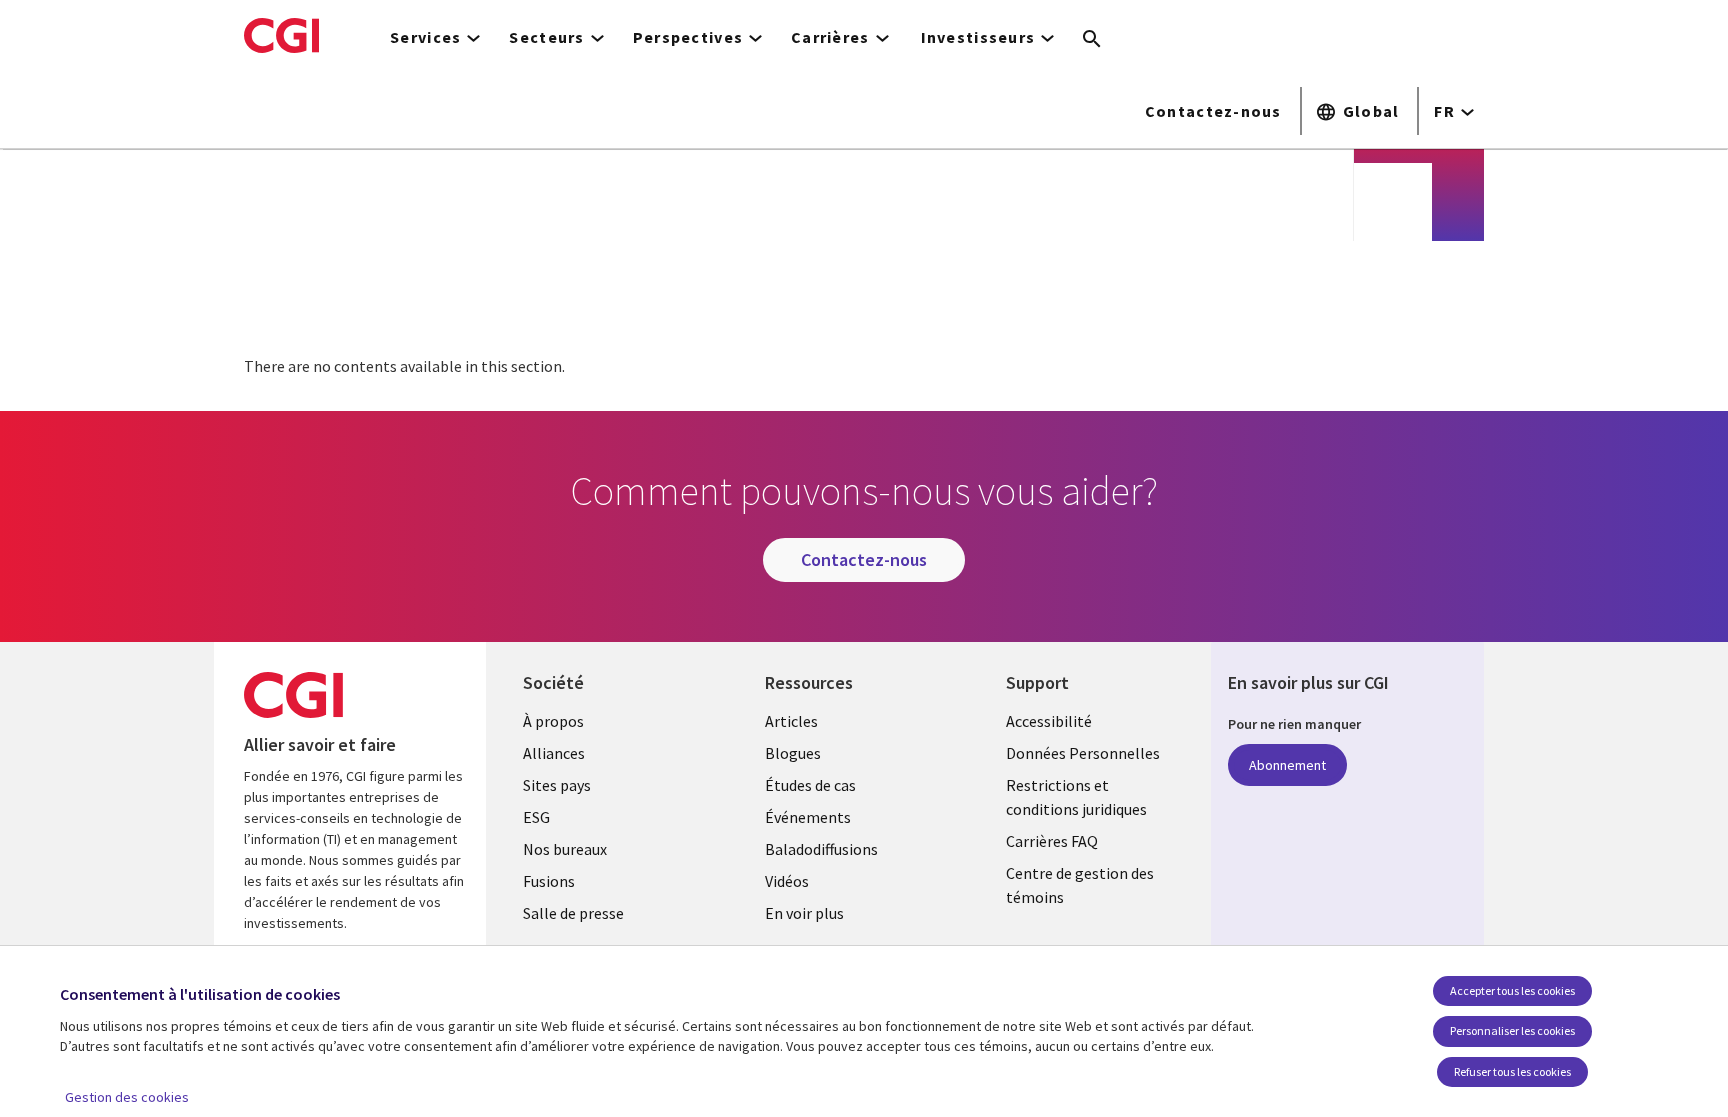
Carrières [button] (830, 37)
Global (1371, 111)
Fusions (549, 881)
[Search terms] (1092, 40)
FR (1444, 111)
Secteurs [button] (546, 37)
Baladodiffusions (821, 849)
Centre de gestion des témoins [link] (1080, 885)
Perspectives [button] (688, 37)
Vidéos (787, 881)
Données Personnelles (1083, 753)
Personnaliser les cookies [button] (1512, 1030)
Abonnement (1287, 765)
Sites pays (557, 785)
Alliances (554, 753)
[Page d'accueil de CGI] (281, 35)
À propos (553, 721)
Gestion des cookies (127, 1097)
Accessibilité (1049, 721)
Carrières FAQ (1052, 841)
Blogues (793, 753)
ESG (536, 817)
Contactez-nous (1213, 111)
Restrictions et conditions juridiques (1076, 797)
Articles (791, 721)
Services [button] (425, 37)
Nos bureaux (565, 849)
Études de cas (810, 785)
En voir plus (804, 913)
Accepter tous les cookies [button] (1512, 990)
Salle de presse (573, 913)
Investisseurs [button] (978, 37)
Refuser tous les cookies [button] (1512, 1071)
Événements (808, 817)
